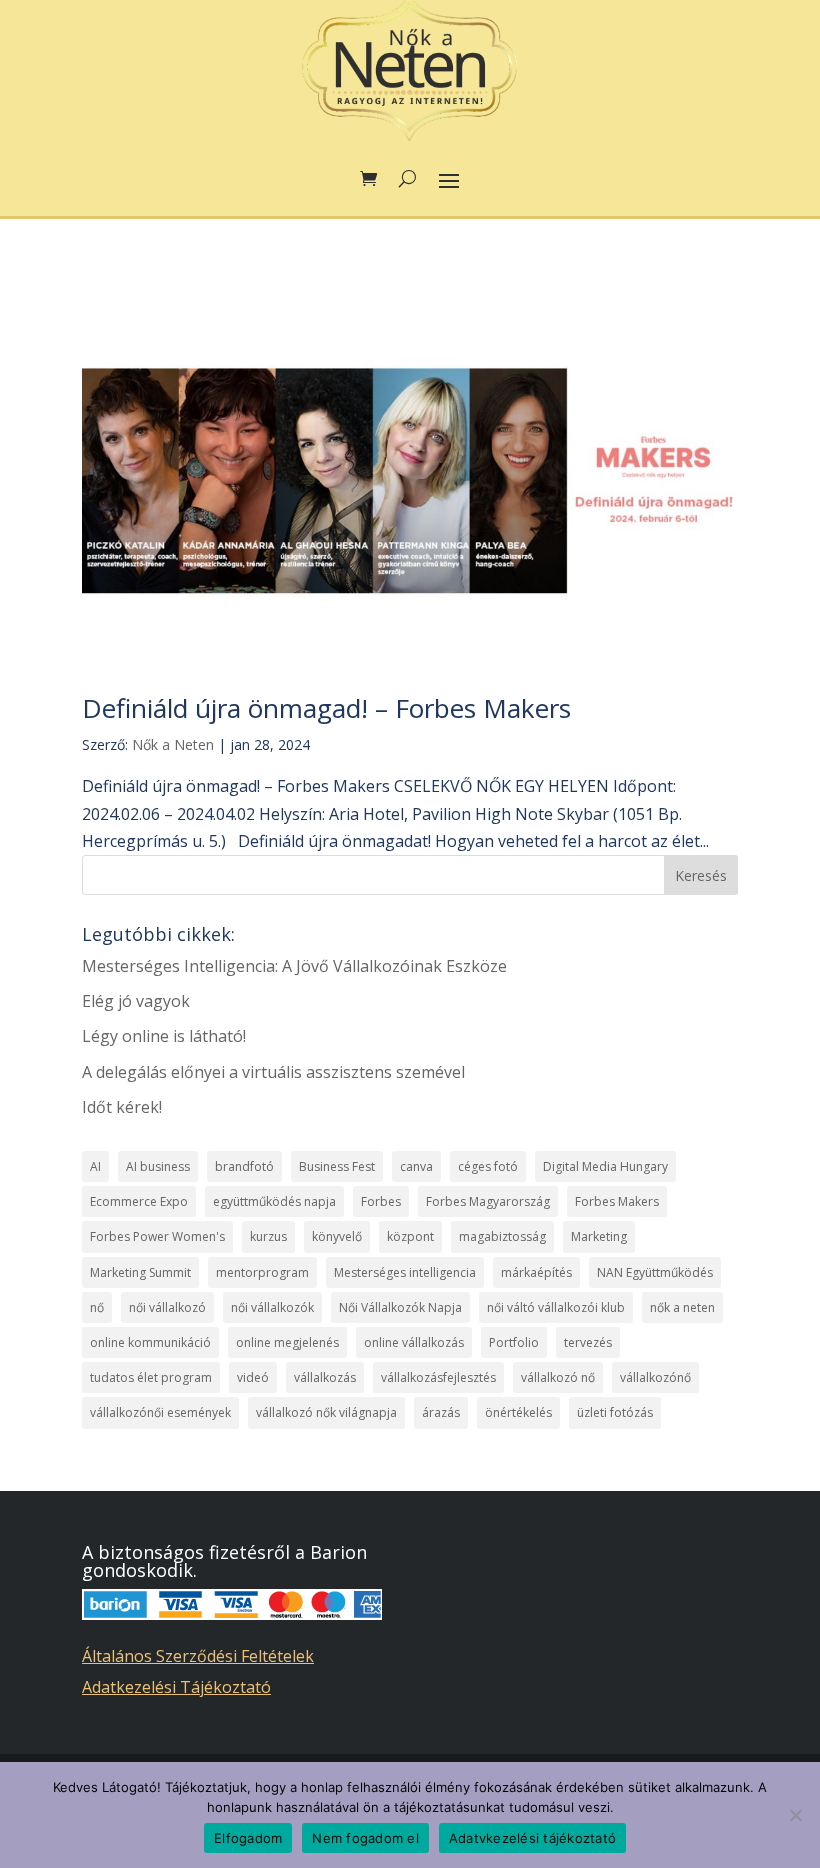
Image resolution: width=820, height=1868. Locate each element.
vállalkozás (325, 1377)
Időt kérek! (122, 1107)
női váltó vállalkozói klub (556, 1307)
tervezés (588, 1342)
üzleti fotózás (615, 1412)
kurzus (268, 1236)
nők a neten (682, 1307)
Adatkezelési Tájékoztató (176, 1687)
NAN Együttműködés (655, 1272)
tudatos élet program (151, 1377)
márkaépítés (536, 1272)
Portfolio (514, 1342)
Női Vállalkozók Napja (400, 1307)
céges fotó (488, 1166)
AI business (158, 1166)
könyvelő (337, 1236)
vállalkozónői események (160, 1412)
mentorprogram (262, 1272)
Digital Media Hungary (605, 1166)
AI (95, 1166)
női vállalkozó (167, 1307)
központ (410, 1236)
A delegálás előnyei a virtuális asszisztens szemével (273, 1072)
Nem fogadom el (365, 1838)
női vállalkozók (272, 1307)
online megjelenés (287, 1342)
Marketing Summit (140, 1272)
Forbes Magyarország (488, 1201)
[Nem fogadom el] (795, 1815)
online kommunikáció (150, 1342)
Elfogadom (248, 1838)
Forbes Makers (617, 1201)
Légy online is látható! (164, 1036)
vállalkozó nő (558, 1377)
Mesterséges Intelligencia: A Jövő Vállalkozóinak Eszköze (294, 966)
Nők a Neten (173, 744)
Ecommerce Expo (139, 1201)
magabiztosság (502, 1236)
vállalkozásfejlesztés (438, 1377)
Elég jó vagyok (136, 1001)
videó (253, 1377)
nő (97, 1307)
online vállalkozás (414, 1342)
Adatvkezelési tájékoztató (532, 1838)
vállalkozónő (655, 1377)
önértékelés (518, 1412)
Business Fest (337, 1166)
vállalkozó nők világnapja (326, 1412)
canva (416, 1166)
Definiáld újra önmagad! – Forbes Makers (326, 708)
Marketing (599, 1236)
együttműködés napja (274, 1201)
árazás (441, 1412)
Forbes (381, 1201)
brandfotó (244, 1166)
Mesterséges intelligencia (405, 1272)
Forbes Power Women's (157, 1236)
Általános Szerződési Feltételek (198, 1656)
